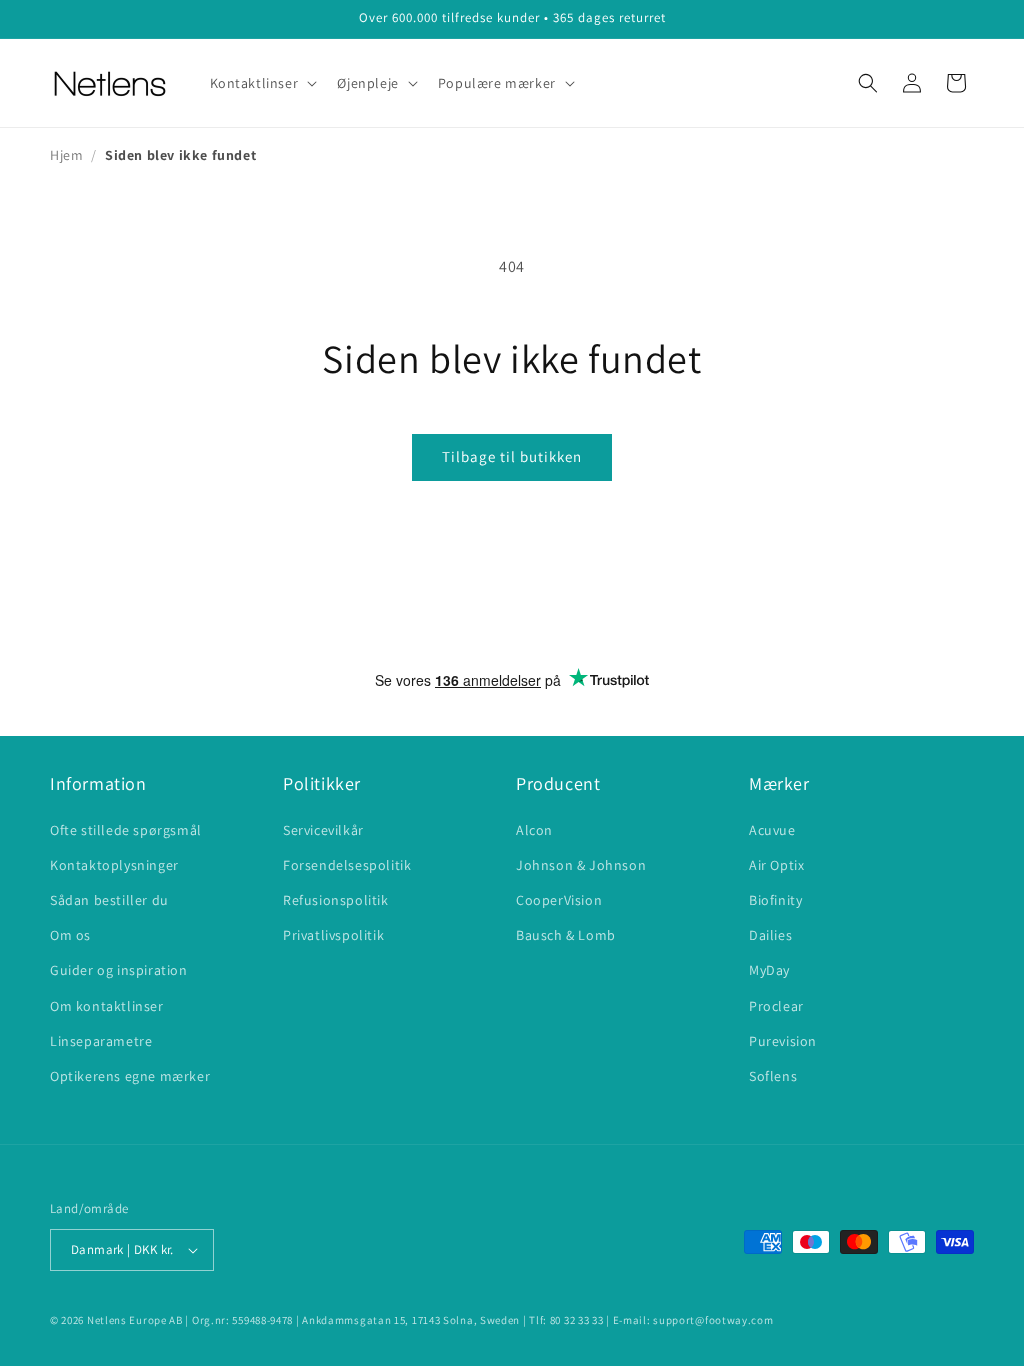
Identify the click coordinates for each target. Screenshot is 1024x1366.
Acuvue (772, 830)
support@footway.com (713, 1320)
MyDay (769, 970)
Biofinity (775, 900)
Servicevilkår (323, 830)
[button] (262, 83)
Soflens (773, 1076)
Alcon (534, 830)
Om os (70, 935)
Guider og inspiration (119, 970)
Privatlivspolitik (333, 935)
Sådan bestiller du (109, 900)
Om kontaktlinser (107, 1006)
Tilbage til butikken (512, 456)
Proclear (776, 1006)
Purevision (783, 1041)
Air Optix (776, 865)
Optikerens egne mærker (130, 1076)
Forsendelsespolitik (347, 865)
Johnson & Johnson (581, 865)
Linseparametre (101, 1041)
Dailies (770, 935)
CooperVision (559, 900)
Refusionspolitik (336, 900)
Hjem (66, 155)
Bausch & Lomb (566, 935)
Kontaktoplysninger (114, 865)
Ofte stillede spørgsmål (126, 830)
